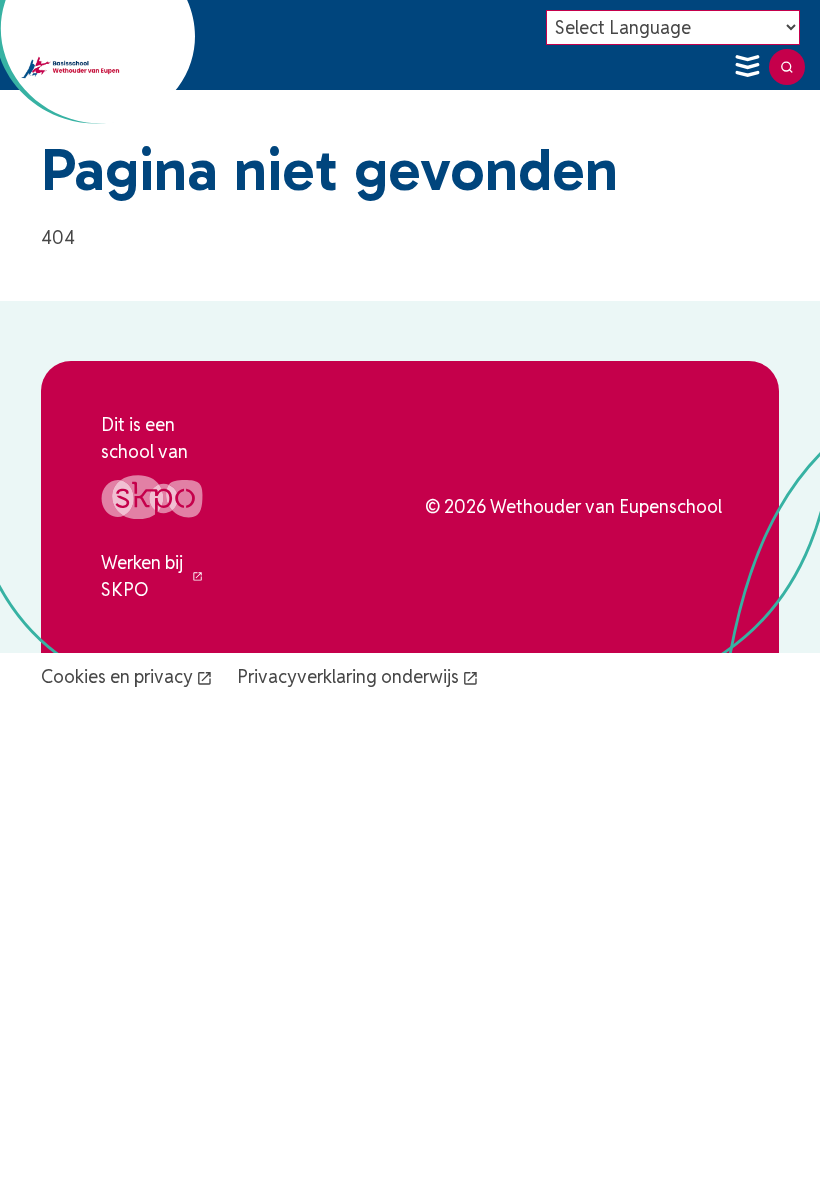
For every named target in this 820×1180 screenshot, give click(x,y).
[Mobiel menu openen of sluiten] (747, 67)
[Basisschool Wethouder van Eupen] (70, 67)
